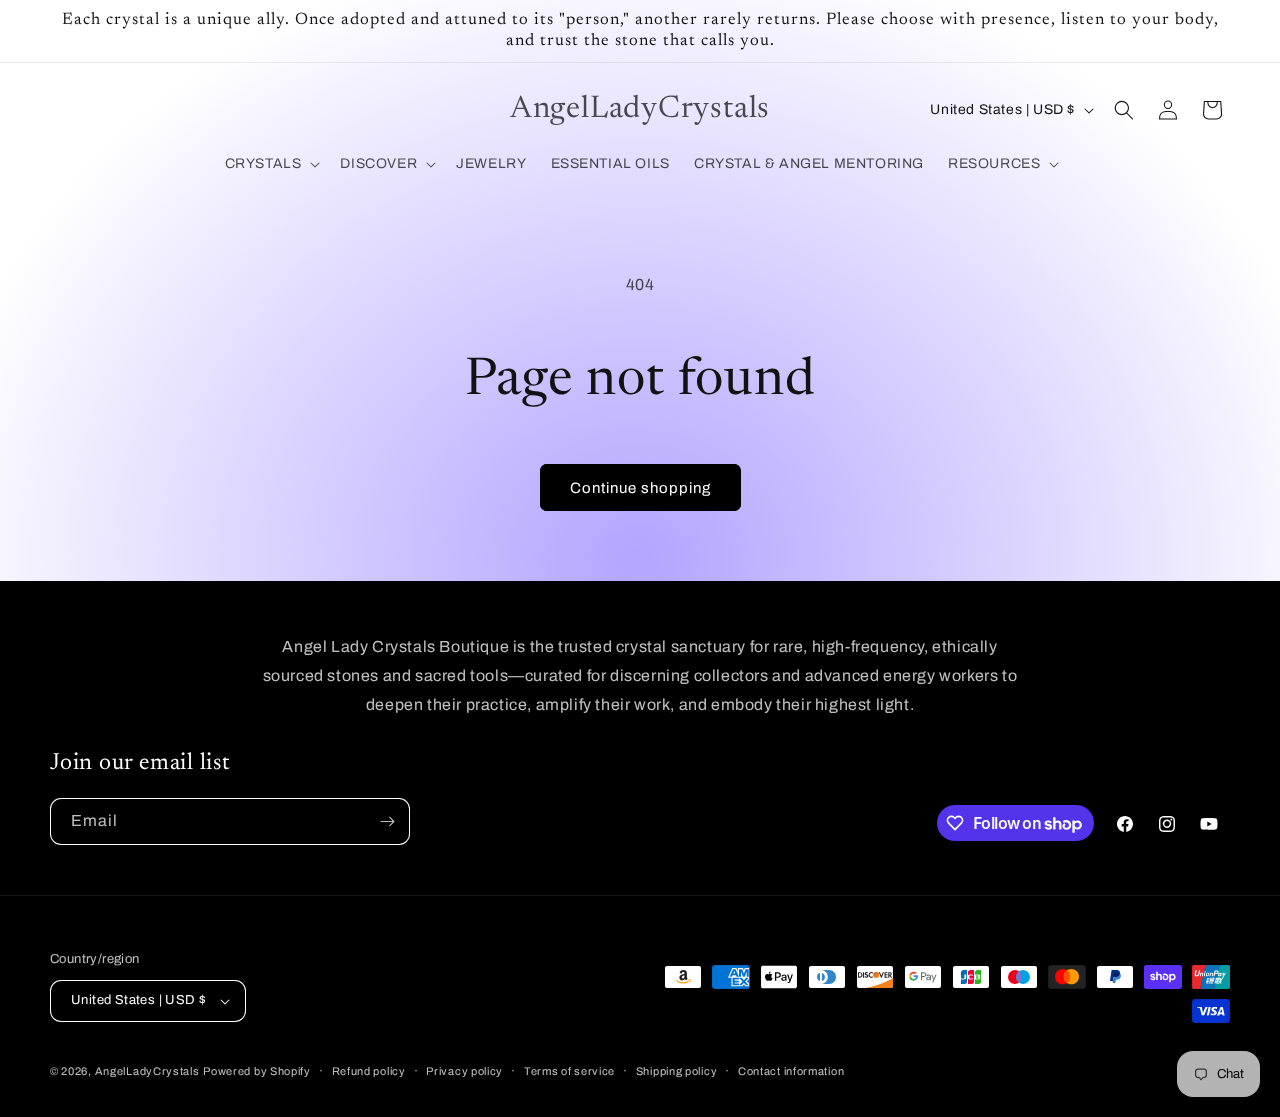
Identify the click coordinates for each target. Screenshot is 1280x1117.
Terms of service (569, 1071)
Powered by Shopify (257, 1071)
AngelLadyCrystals (147, 1071)
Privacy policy (464, 1071)
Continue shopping (640, 488)
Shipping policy (677, 1071)
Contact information (791, 1071)
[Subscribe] (387, 821)
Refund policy (369, 1071)
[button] (271, 164)
